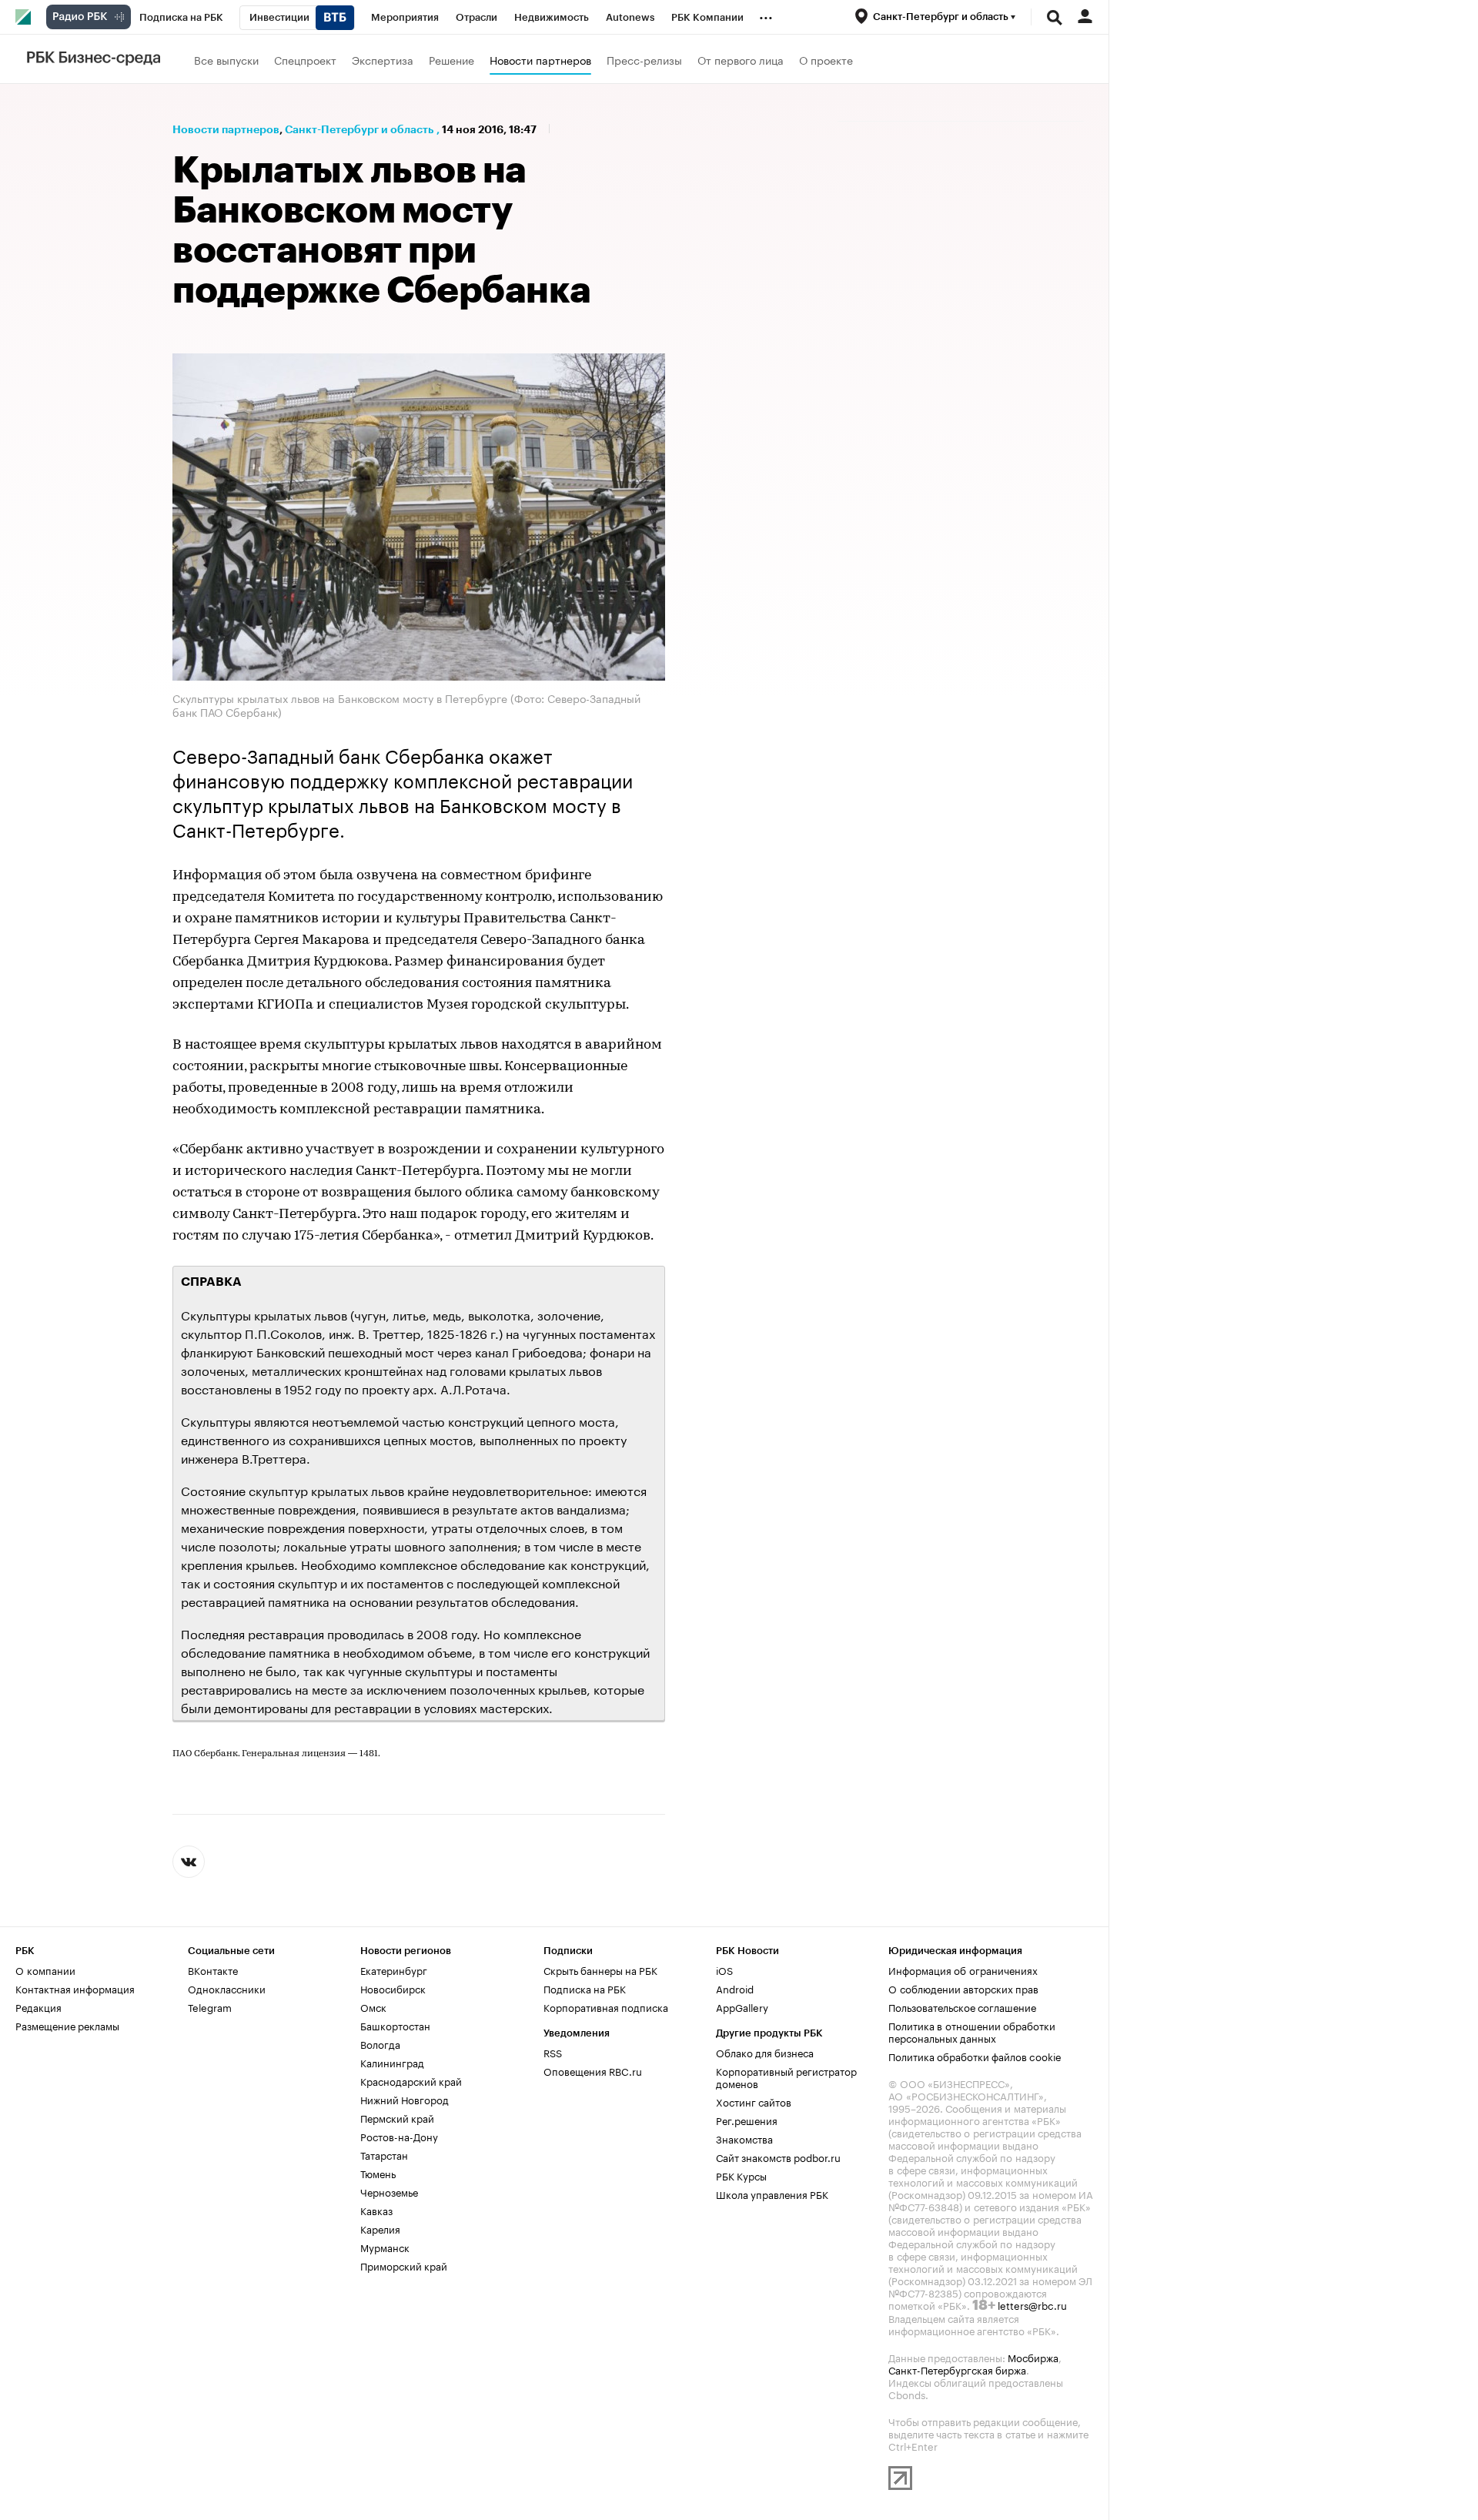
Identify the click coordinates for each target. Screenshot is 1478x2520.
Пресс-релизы (644, 59)
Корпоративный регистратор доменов (786, 2077)
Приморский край (404, 2265)
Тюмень (378, 2173)
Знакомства (744, 2138)
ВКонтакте (213, 1969)
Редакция (38, 2006)
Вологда (380, 2043)
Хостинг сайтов (754, 2101)
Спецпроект (305, 59)
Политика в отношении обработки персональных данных (972, 2031)
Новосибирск (393, 1988)
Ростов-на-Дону (399, 2136)
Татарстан (384, 2154)
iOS (724, 1969)
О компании (45, 1969)
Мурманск (385, 2247)
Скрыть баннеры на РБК (600, 1969)
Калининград (392, 2062)
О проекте (826, 59)
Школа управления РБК (772, 2194)
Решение (451, 59)
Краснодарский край (411, 2080)
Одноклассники (227, 1988)
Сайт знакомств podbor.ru (778, 2157)
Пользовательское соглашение (962, 2006)
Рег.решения (747, 2120)
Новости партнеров (540, 59)
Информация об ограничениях (963, 1969)
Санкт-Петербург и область (359, 129)
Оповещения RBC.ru (593, 2070)
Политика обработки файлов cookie (975, 2056)
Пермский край (397, 2117)
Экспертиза (383, 59)
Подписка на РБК (585, 1988)
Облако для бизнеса (765, 2052)
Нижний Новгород (405, 2099)
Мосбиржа (1033, 2357)
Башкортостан (395, 2025)
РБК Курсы (741, 2175)
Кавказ (376, 2210)
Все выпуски (226, 59)
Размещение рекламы (67, 2025)
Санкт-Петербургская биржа (957, 2369)
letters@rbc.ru (1032, 2304)
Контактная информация (75, 1988)
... (766, 15)
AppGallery (742, 2006)
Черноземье (389, 2191)
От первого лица (741, 59)
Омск (373, 2006)
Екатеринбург (394, 1969)
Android (735, 1988)
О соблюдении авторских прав (963, 1988)
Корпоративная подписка (606, 2006)
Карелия (380, 2228)
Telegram (210, 2006)
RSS (553, 2052)
